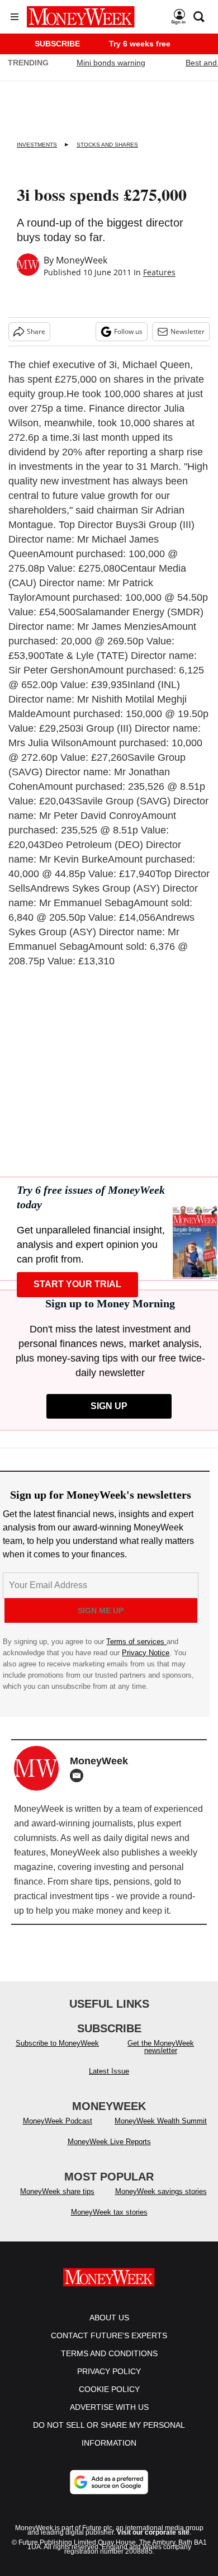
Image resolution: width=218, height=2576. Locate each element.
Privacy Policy (109, 2371)
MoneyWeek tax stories (109, 2212)
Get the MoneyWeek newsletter (161, 2047)
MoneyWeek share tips (57, 2191)
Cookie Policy (109, 2389)
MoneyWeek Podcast (58, 2121)
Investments (37, 145)
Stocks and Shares (107, 145)
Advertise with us (109, 2407)
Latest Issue (109, 2071)
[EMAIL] (79, 1776)
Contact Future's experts (109, 2335)
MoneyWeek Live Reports (109, 2142)
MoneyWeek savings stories (161, 2191)
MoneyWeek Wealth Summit (161, 2121)
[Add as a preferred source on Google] (109, 2482)
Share (36, 331)
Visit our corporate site (153, 2532)
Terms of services (136, 1642)
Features (159, 272)
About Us (109, 2318)
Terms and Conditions (109, 2353)
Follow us (128, 331)
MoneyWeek (82, 260)
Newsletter (188, 331)
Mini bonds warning (111, 63)
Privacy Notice (146, 1653)
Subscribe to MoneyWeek (57, 2043)
